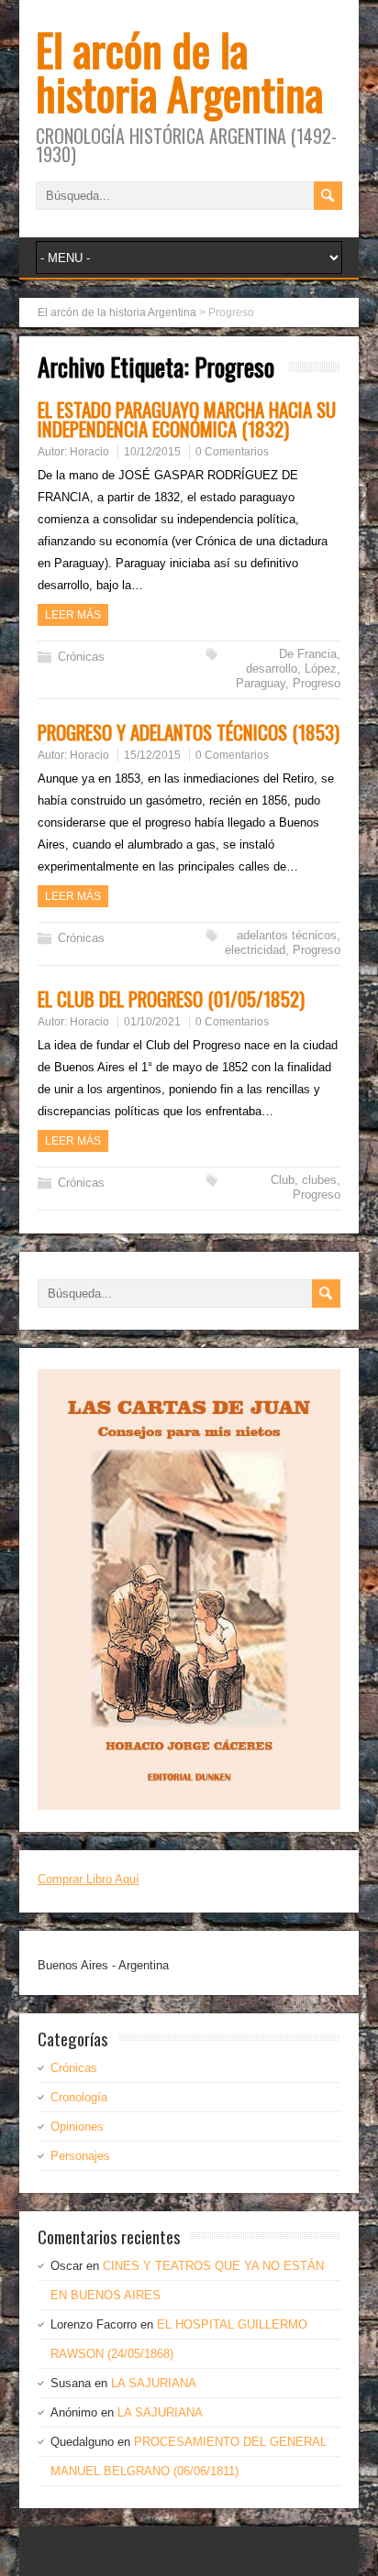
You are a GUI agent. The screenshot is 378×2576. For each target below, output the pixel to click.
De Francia (308, 654)
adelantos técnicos (287, 935)
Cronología (79, 2097)
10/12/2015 (152, 452)
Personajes (80, 2156)
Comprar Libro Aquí (89, 1879)
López (321, 669)
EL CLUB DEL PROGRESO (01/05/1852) (171, 998)
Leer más (73, 615)
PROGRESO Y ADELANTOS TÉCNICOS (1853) (189, 732)
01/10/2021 (152, 1022)
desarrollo (272, 669)
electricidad (255, 950)
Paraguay (261, 683)
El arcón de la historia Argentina (179, 71)
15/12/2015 (152, 755)
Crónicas (81, 657)
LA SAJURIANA (154, 2383)
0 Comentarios (232, 452)
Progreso (317, 683)
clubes (319, 1180)
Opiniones (77, 2127)
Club (283, 1180)
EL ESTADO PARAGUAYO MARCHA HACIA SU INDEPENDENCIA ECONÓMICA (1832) (187, 419)
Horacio (89, 452)
